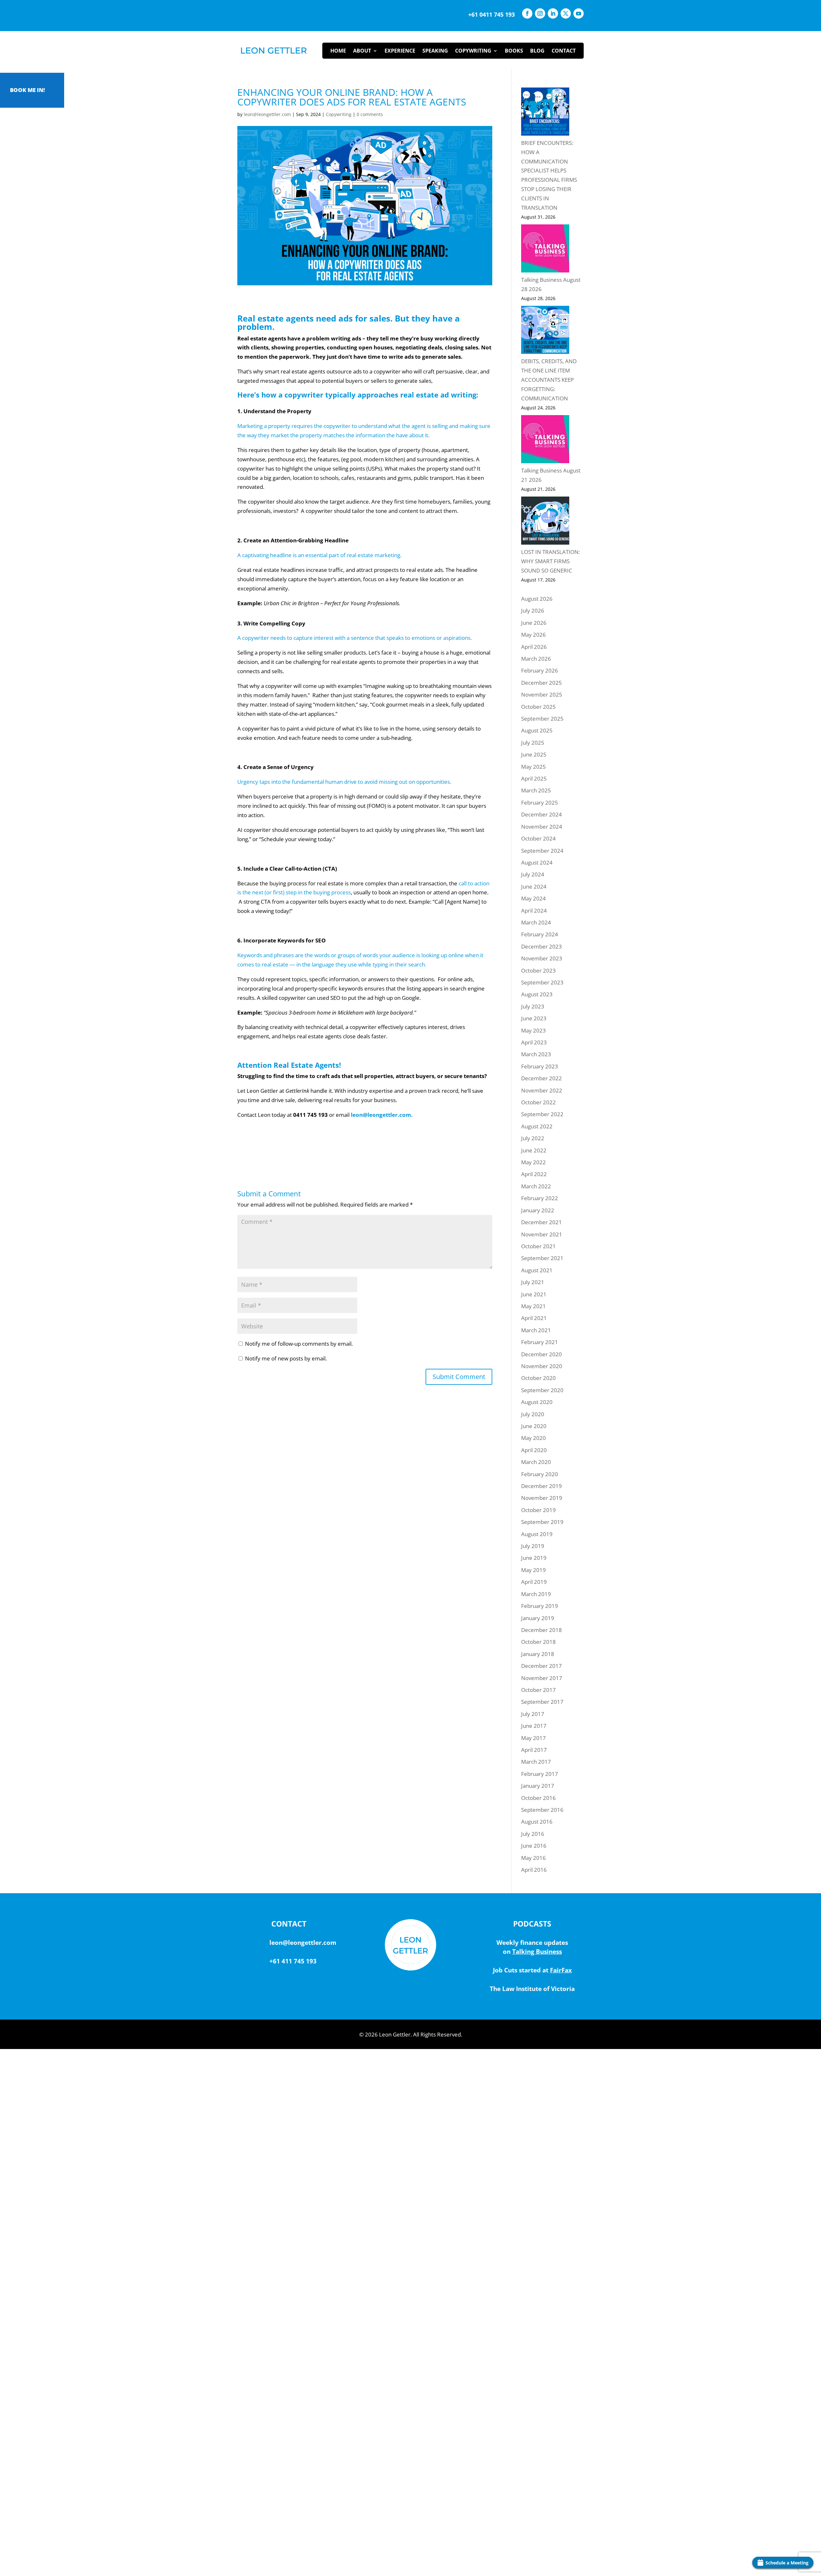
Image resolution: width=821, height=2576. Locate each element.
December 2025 (542, 683)
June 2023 (534, 1018)
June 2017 (534, 1726)
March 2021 (536, 1330)
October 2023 (538, 970)
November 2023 (542, 958)
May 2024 (533, 898)
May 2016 (533, 1858)
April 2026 (534, 647)
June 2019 (534, 1558)
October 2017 (538, 1690)
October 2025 (538, 707)
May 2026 (533, 635)
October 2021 (538, 1246)
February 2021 (540, 1342)
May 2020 (533, 1438)
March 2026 (536, 659)
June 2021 (534, 1294)
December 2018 (542, 1630)
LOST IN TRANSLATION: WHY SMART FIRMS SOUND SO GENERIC (550, 561)
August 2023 (537, 994)
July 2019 (533, 1546)
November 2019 (542, 1498)
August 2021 (537, 1270)
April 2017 (534, 1750)
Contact (564, 51)
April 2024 (534, 911)
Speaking (435, 51)
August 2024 (537, 862)
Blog (537, 51)
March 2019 (536, 1594)
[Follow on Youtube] (579, 13)
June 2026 (534, 623)
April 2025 (534, 778)
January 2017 (538, 1786)
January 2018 (538, 1654)
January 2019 (538, 1618)
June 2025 (534, 754)
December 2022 (542, 1078)
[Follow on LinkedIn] (553, 13)
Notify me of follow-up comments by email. (299, 1344)
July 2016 (533, 1834)
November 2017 (542, 1678)
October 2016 (538, 1798)
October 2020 (538, 1378)
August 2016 (537, 1822)
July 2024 (533, 874)
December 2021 (542, 1222)
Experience (400, 51)
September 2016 (542, 1810)
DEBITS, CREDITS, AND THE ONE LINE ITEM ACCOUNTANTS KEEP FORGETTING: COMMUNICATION (549, 380)
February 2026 (540, 670)
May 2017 (533, 1738)
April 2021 (534, 1318)
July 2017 (533, 1714)
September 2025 (542, 719)
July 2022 (533, 1138)
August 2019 (537, 1534)
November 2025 (542, 694)
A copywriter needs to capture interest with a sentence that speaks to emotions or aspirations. (355, 638)
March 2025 (536, 790)
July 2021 (533, 1282)
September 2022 (542, 1114)
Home (338, 51)
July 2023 (533, 1006)
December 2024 (542, 814)
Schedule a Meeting (787, 2563)
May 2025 (533, 767)
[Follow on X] (566, 13)
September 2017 (542, 1702)
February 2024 (540, 934)
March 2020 (536, 1462)
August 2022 (537, 1126)
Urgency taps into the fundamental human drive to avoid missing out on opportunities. (344, 782)
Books (514, 51)
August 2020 (537, 1402)
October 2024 (538, 838)
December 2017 (542, 1666)
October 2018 (538, 1642)
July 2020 (533, 1414)
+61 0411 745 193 (491, 14)
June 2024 (534, 887)
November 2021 (542, 1234)
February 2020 (540, 1474)
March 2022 (536, 1186)
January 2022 (538, 1210)
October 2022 (538, 1102)
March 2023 (536, 1054)
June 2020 (534, 1426)
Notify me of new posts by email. (286, 1358)
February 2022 (540, 1198)
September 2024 (542, 851)
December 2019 (542, 1486)
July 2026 (533, 611)
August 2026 (537, 599)
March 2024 (536, 922)
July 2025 (533, 743)
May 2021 (533, 1306)
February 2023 (540, 1066)
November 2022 (542, 1090)
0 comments (370, 114)
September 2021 (542, 1258)
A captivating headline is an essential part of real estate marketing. (319, 555)
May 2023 (533, 1030)
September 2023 (542, 982)
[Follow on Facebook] (527, 13)
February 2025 (540, 803)
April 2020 (534, 1450)
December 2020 (542, 1354)
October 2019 (538, 1510)
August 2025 (537, 730)
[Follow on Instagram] (540, 13)
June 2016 (534, 1846)
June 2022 (534, 1150)
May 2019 (533, 1570)
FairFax (561, 1970)
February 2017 (540, 1774)
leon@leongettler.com (267, 114)
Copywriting (473, 51)
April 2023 (534, 1042)
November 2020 (542, 1366)
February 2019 (540, 1606)
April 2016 (534, 1870)
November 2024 (542, 827)
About (362, 51)
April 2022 (534, 1174)
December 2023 (542, 946)
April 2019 (534, 1582)
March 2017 (536, 1762)
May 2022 (533, 1162)
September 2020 (542, 1390)
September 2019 (542, 1522)
